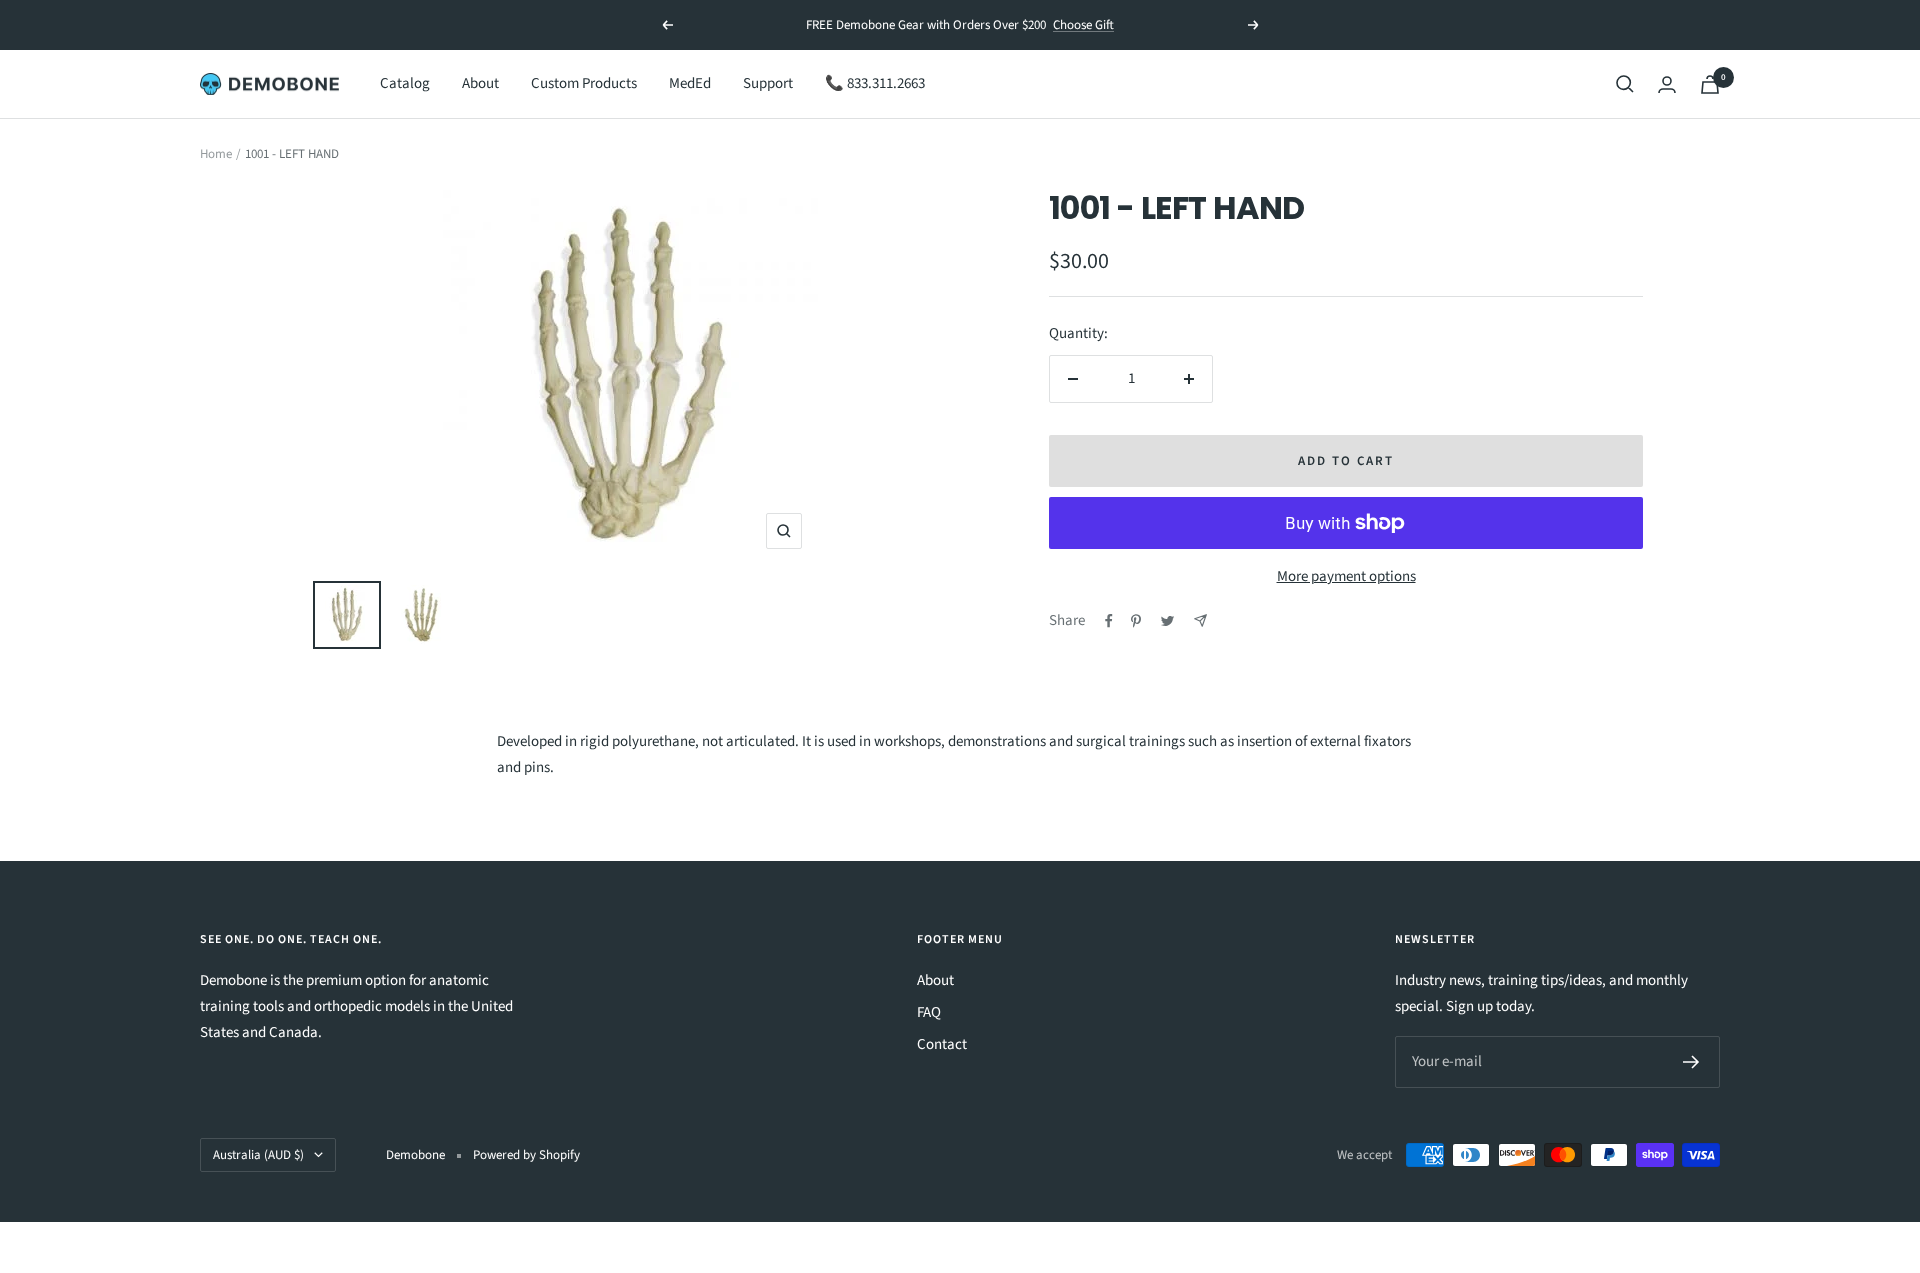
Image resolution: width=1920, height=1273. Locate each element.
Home (216, 154)
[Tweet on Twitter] (1167, 621)
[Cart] (1710, 84)
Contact (942, 1044)
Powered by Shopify (526, 1155)
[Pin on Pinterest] (1136, 621)
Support (768, 83)
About (480, 83)
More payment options (1346, 576)
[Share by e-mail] (1200, 620)
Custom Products (584, 83)
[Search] (1625, 84)
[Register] (1691, 1062)
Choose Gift (1083, 25)
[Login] (1667, 84)
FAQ (929, 1012)
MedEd (690, 83)
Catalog (405, 83)
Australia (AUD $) (258, 1155)
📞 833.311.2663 (875, 83)
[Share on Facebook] (1109, 621)
